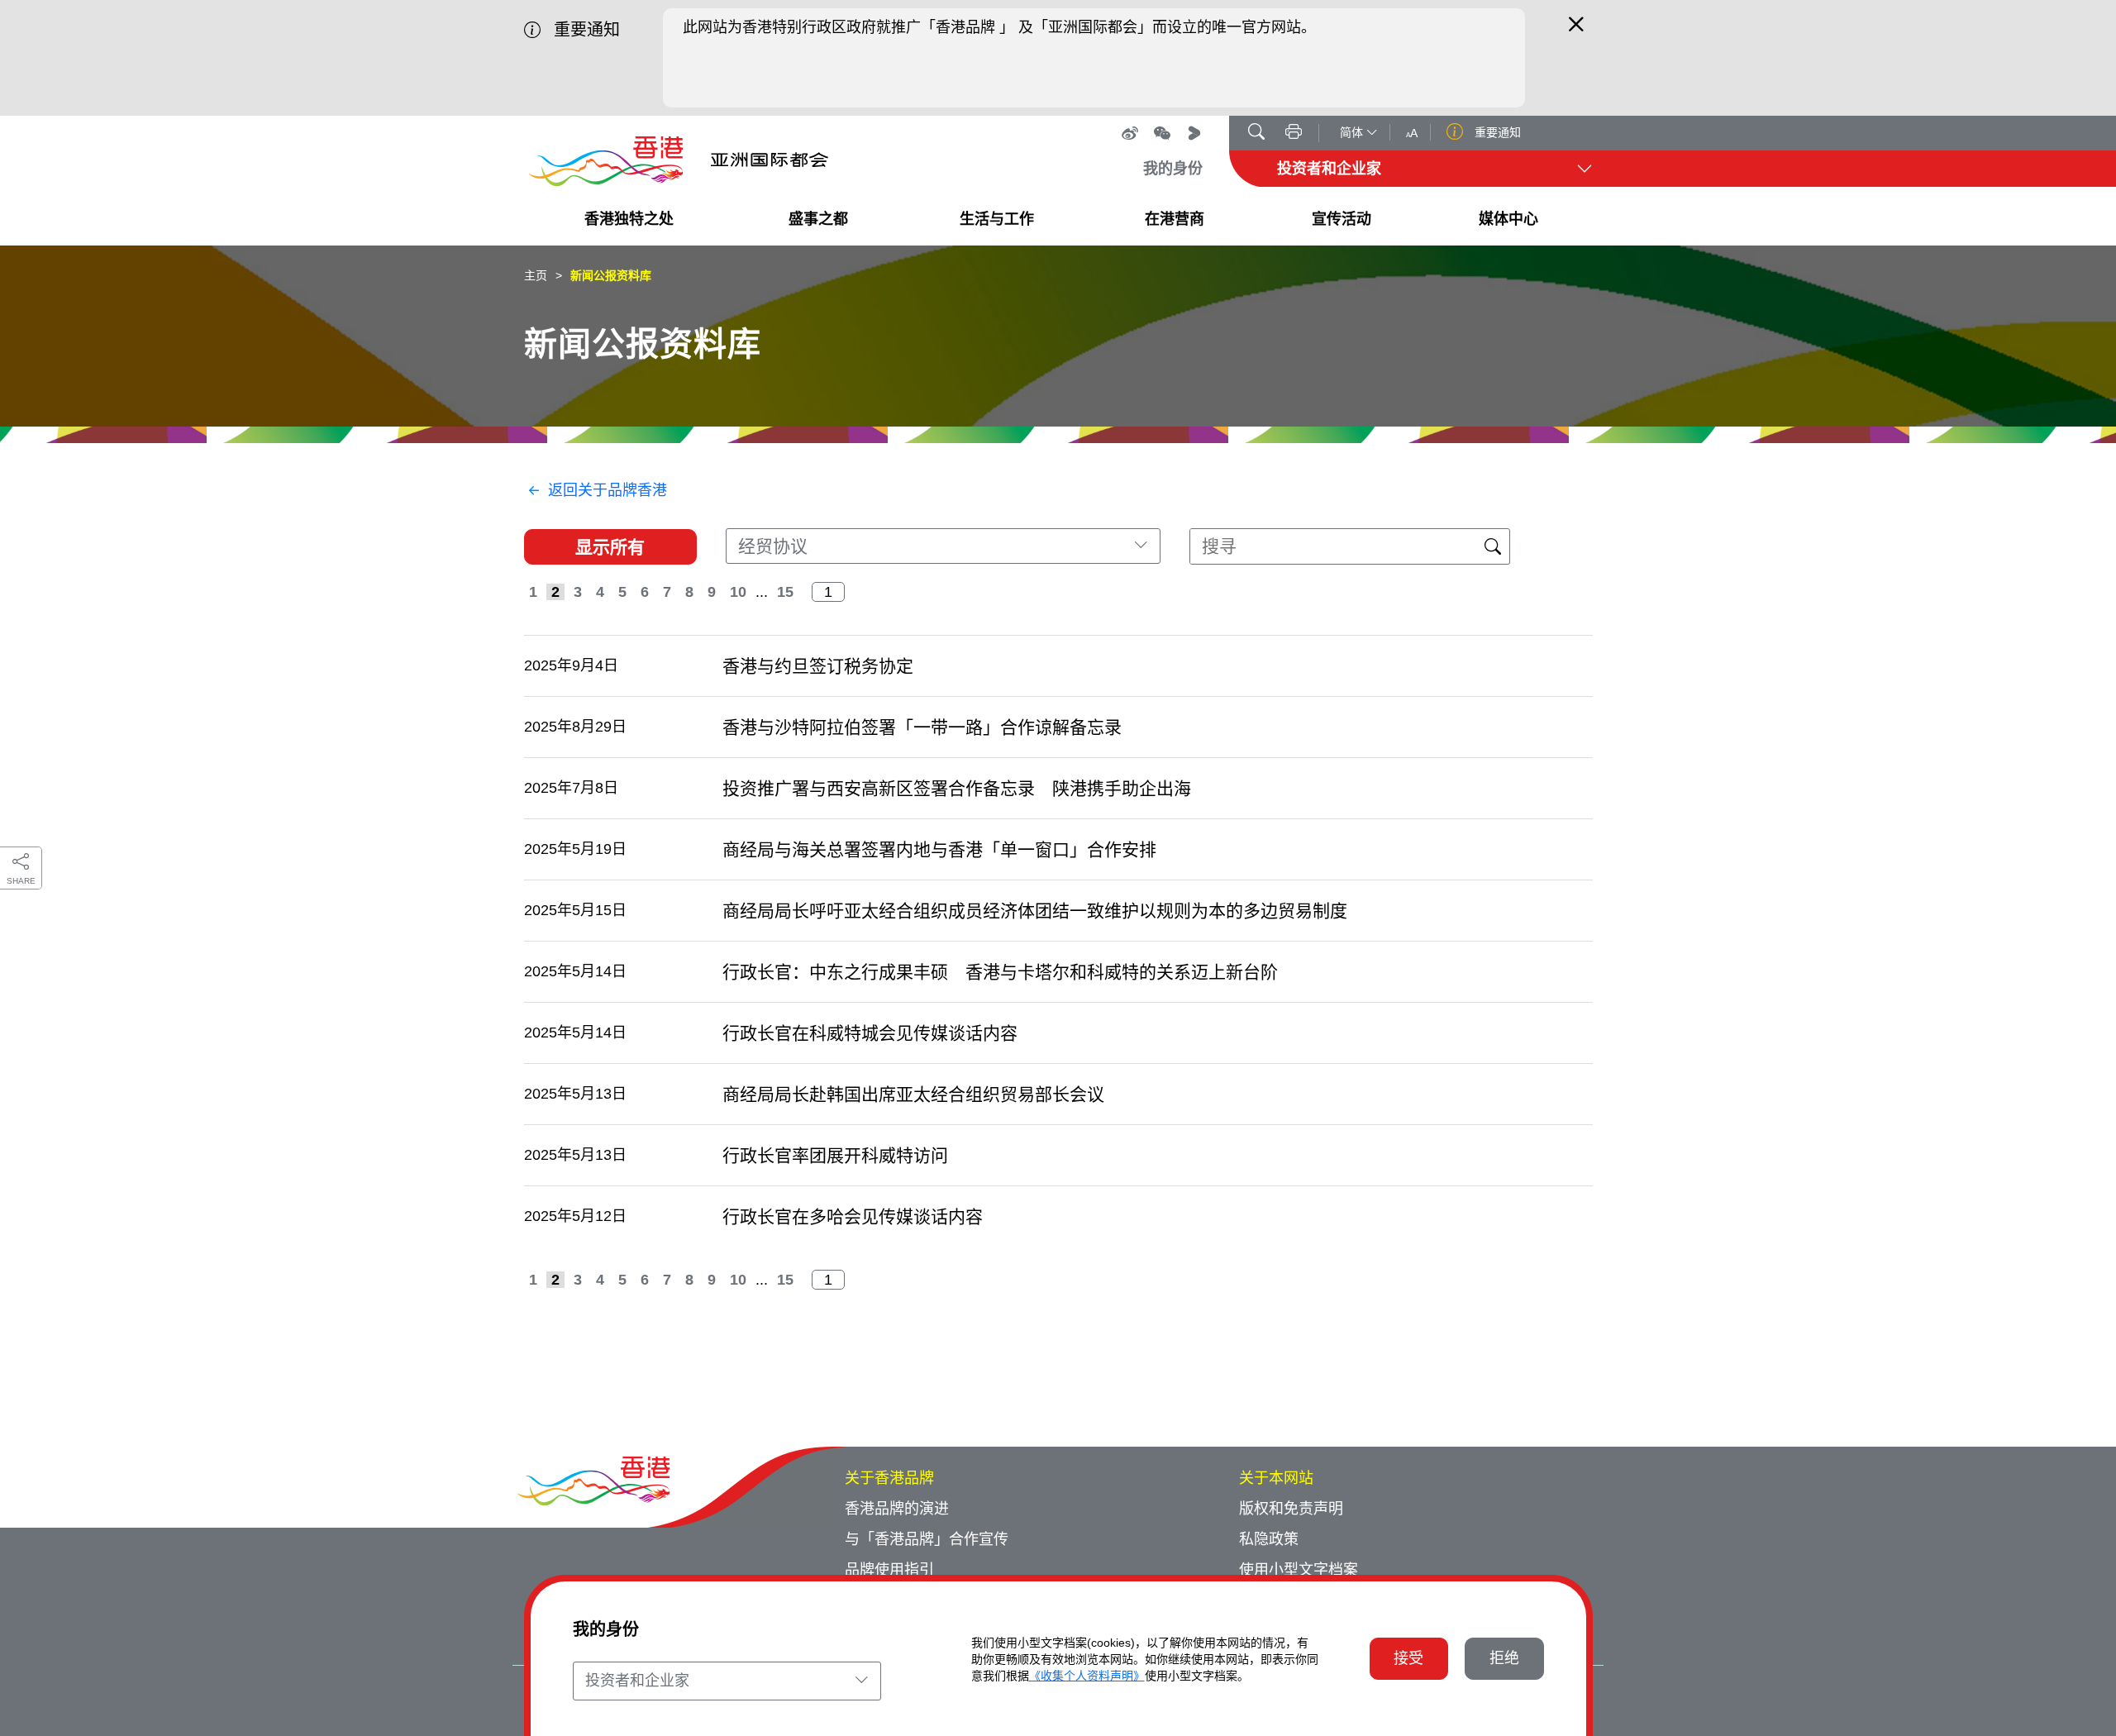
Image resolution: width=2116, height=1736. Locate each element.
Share (21, 881)
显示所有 (610, 547)
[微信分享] (1162, 133)
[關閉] (1576, 31)
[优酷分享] (1194, 133)
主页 (536, 275)
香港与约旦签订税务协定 (818, 666)
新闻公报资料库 (611, 275)
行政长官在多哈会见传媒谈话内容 (853, 1216)
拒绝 (1504, 1658)
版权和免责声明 (1291, 1509)
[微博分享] (1130, 133)
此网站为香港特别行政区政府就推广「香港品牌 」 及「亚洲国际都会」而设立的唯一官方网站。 (999, 27)
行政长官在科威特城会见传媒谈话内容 (870, 1033)
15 (785, 592)
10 (738, 592)
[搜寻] (1256, 134)
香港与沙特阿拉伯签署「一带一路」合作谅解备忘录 (922, 727)
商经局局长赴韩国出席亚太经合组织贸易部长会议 (913, 1094)
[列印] (1294, 134)
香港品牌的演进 (897, 1509)
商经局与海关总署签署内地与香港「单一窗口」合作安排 (939, 849)
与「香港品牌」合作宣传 (927, 1539)
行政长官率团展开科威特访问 (835, 1155)
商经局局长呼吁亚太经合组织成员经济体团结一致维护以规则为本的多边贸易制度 (1035, 911)
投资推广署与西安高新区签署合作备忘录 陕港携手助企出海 (957, 788)
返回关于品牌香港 (608, 490)
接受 (1408, 1658)
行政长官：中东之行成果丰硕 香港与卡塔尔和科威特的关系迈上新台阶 (1000, 972)
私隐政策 (1269, 1539)
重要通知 (1496, 132)
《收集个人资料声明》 (1087, 1676)
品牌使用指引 (889, 1570)
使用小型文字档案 (1299, 1570)
